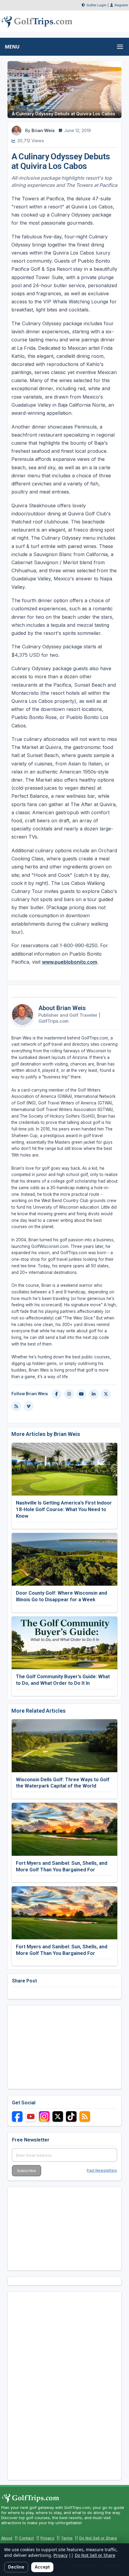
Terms (67, 2538)
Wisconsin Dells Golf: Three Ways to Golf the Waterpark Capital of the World (63, 1783)
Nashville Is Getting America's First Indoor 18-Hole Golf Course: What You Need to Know (64, 1509)
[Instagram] (69, 1394)
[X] (106, 1394)
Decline (16, 2567)
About (7, 2538)
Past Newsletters (102, 2170)
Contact (26, 2538)
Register (121, 5)
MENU (12, 47)
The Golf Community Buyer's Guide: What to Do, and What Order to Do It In (63, 1680)
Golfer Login (96, 5)
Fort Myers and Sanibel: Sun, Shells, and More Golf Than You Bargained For (62, 1866)
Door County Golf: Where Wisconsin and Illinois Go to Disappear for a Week (61, 1596)
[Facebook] (57, 1394)
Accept (42, 2567)
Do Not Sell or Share (98, 2538)
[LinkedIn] (94, 1394)
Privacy (47, 2538)
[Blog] (16, 1406)
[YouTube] (81, 1394)
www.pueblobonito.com (70, 962)
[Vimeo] (28, 1406)
